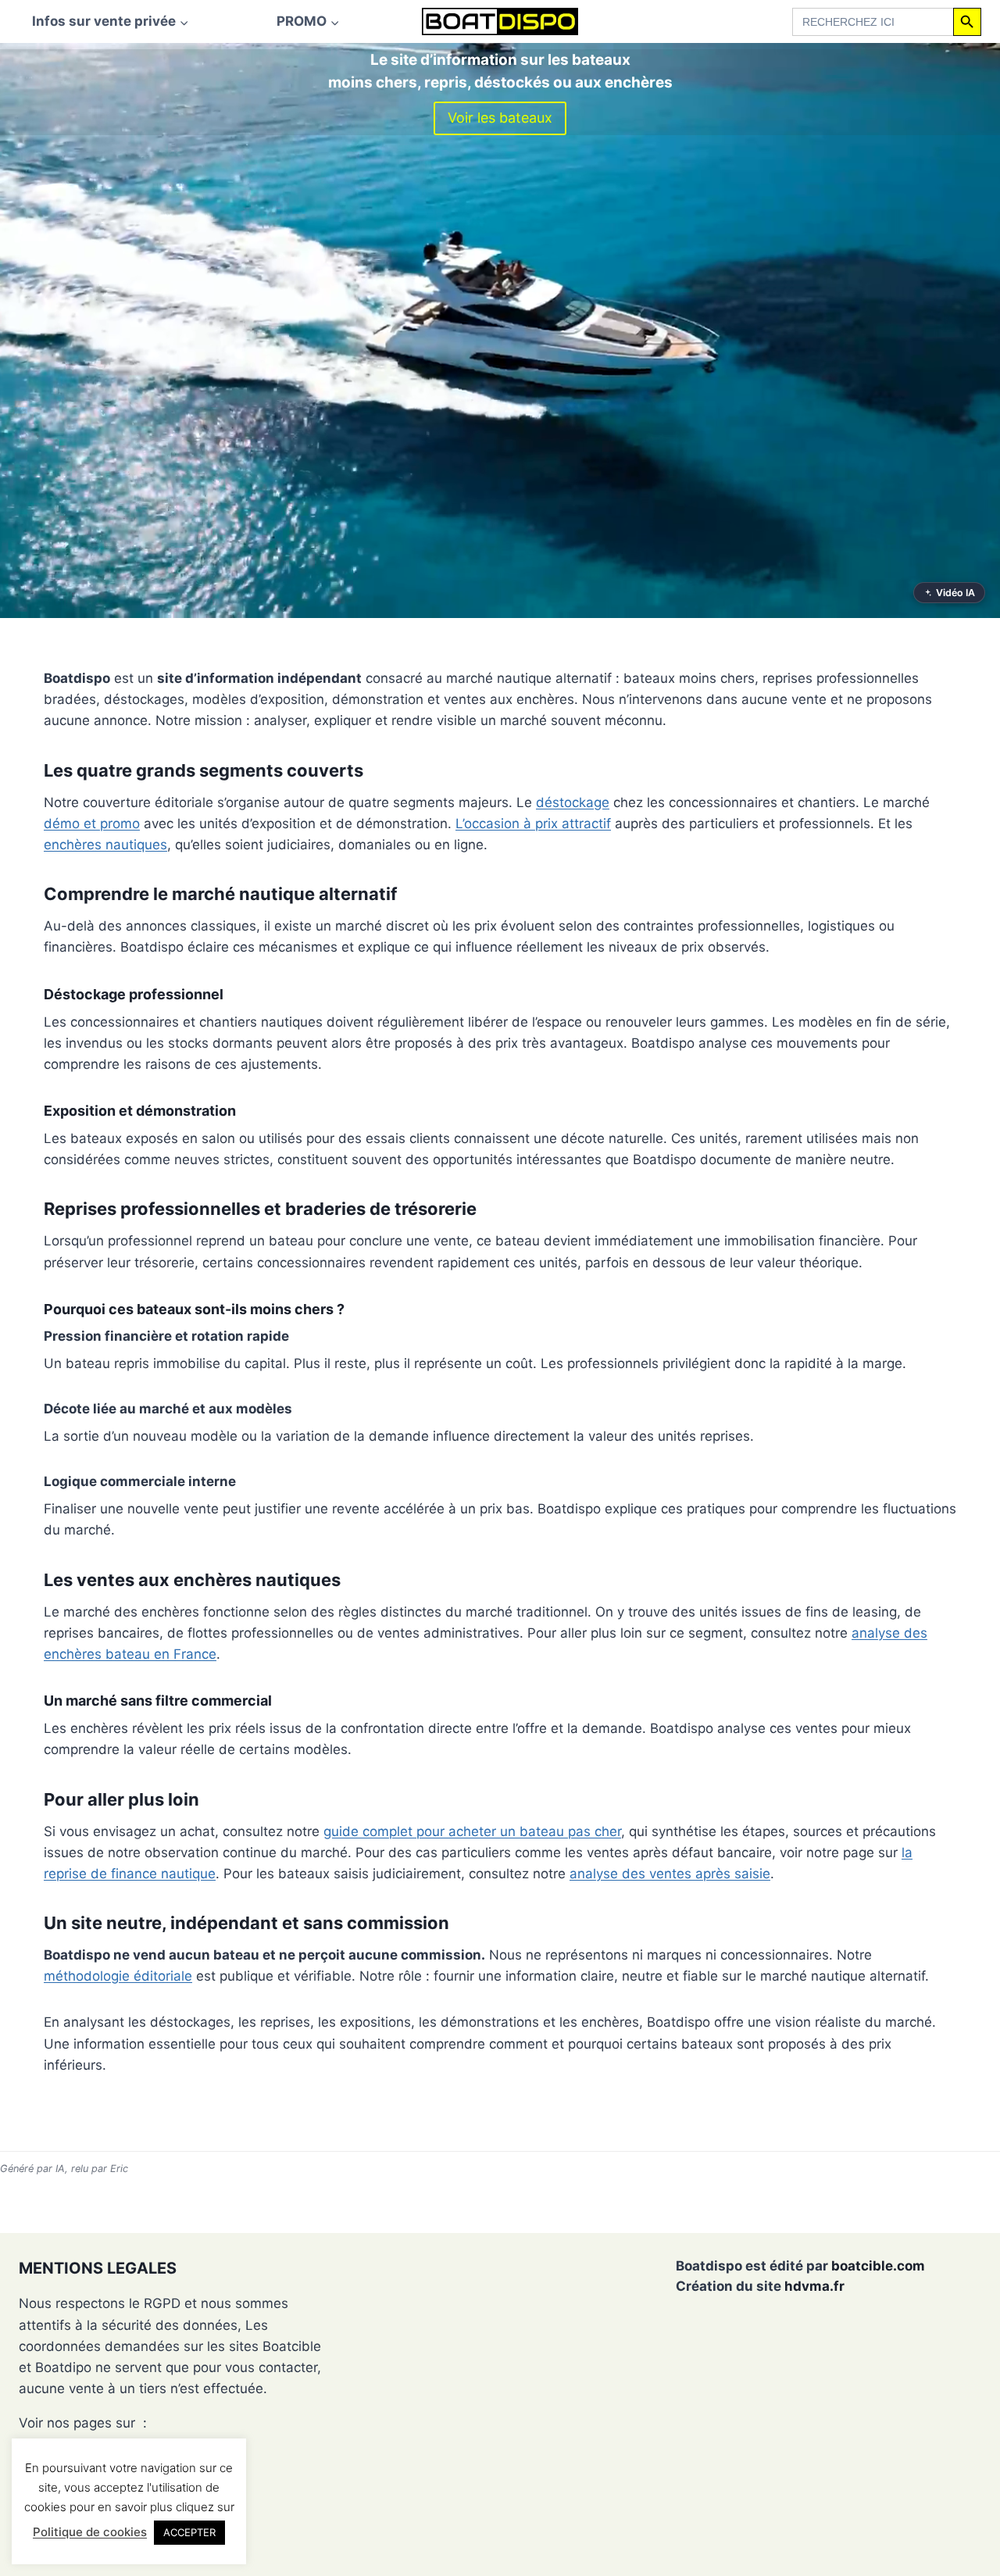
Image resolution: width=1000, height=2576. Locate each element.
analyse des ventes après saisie (670, 1874)
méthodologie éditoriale (118, 1976)
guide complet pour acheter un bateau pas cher (472, 1831)
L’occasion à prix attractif (533, 824)
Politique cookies (71, 2444)
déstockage (573, 802)
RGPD (37, 2466)
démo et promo (92, 824)
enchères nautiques (105, 845)
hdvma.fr (814, 2286)
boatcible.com (878, 2266)
